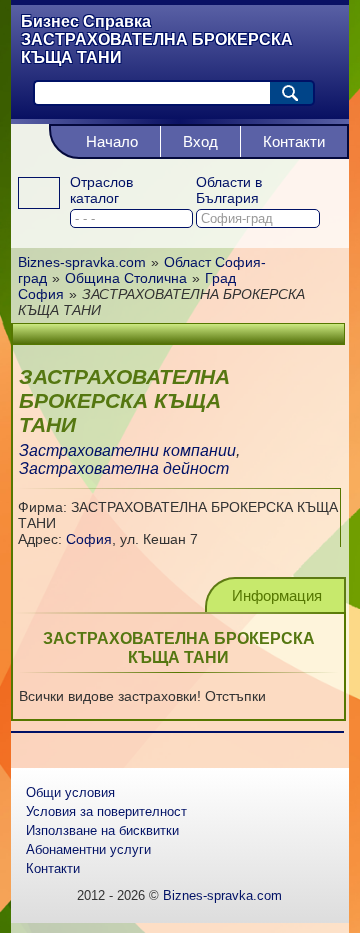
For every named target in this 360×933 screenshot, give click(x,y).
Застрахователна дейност (124, 468)
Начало (112, 141)
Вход (200, 141)
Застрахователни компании (127, 450)
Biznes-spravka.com (222, 895)
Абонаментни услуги (88, 849)
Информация (277, 595)
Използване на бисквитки (102, 830)
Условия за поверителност (106, 811)
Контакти (294, 141)
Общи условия (70, 792)
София (89, 539)
